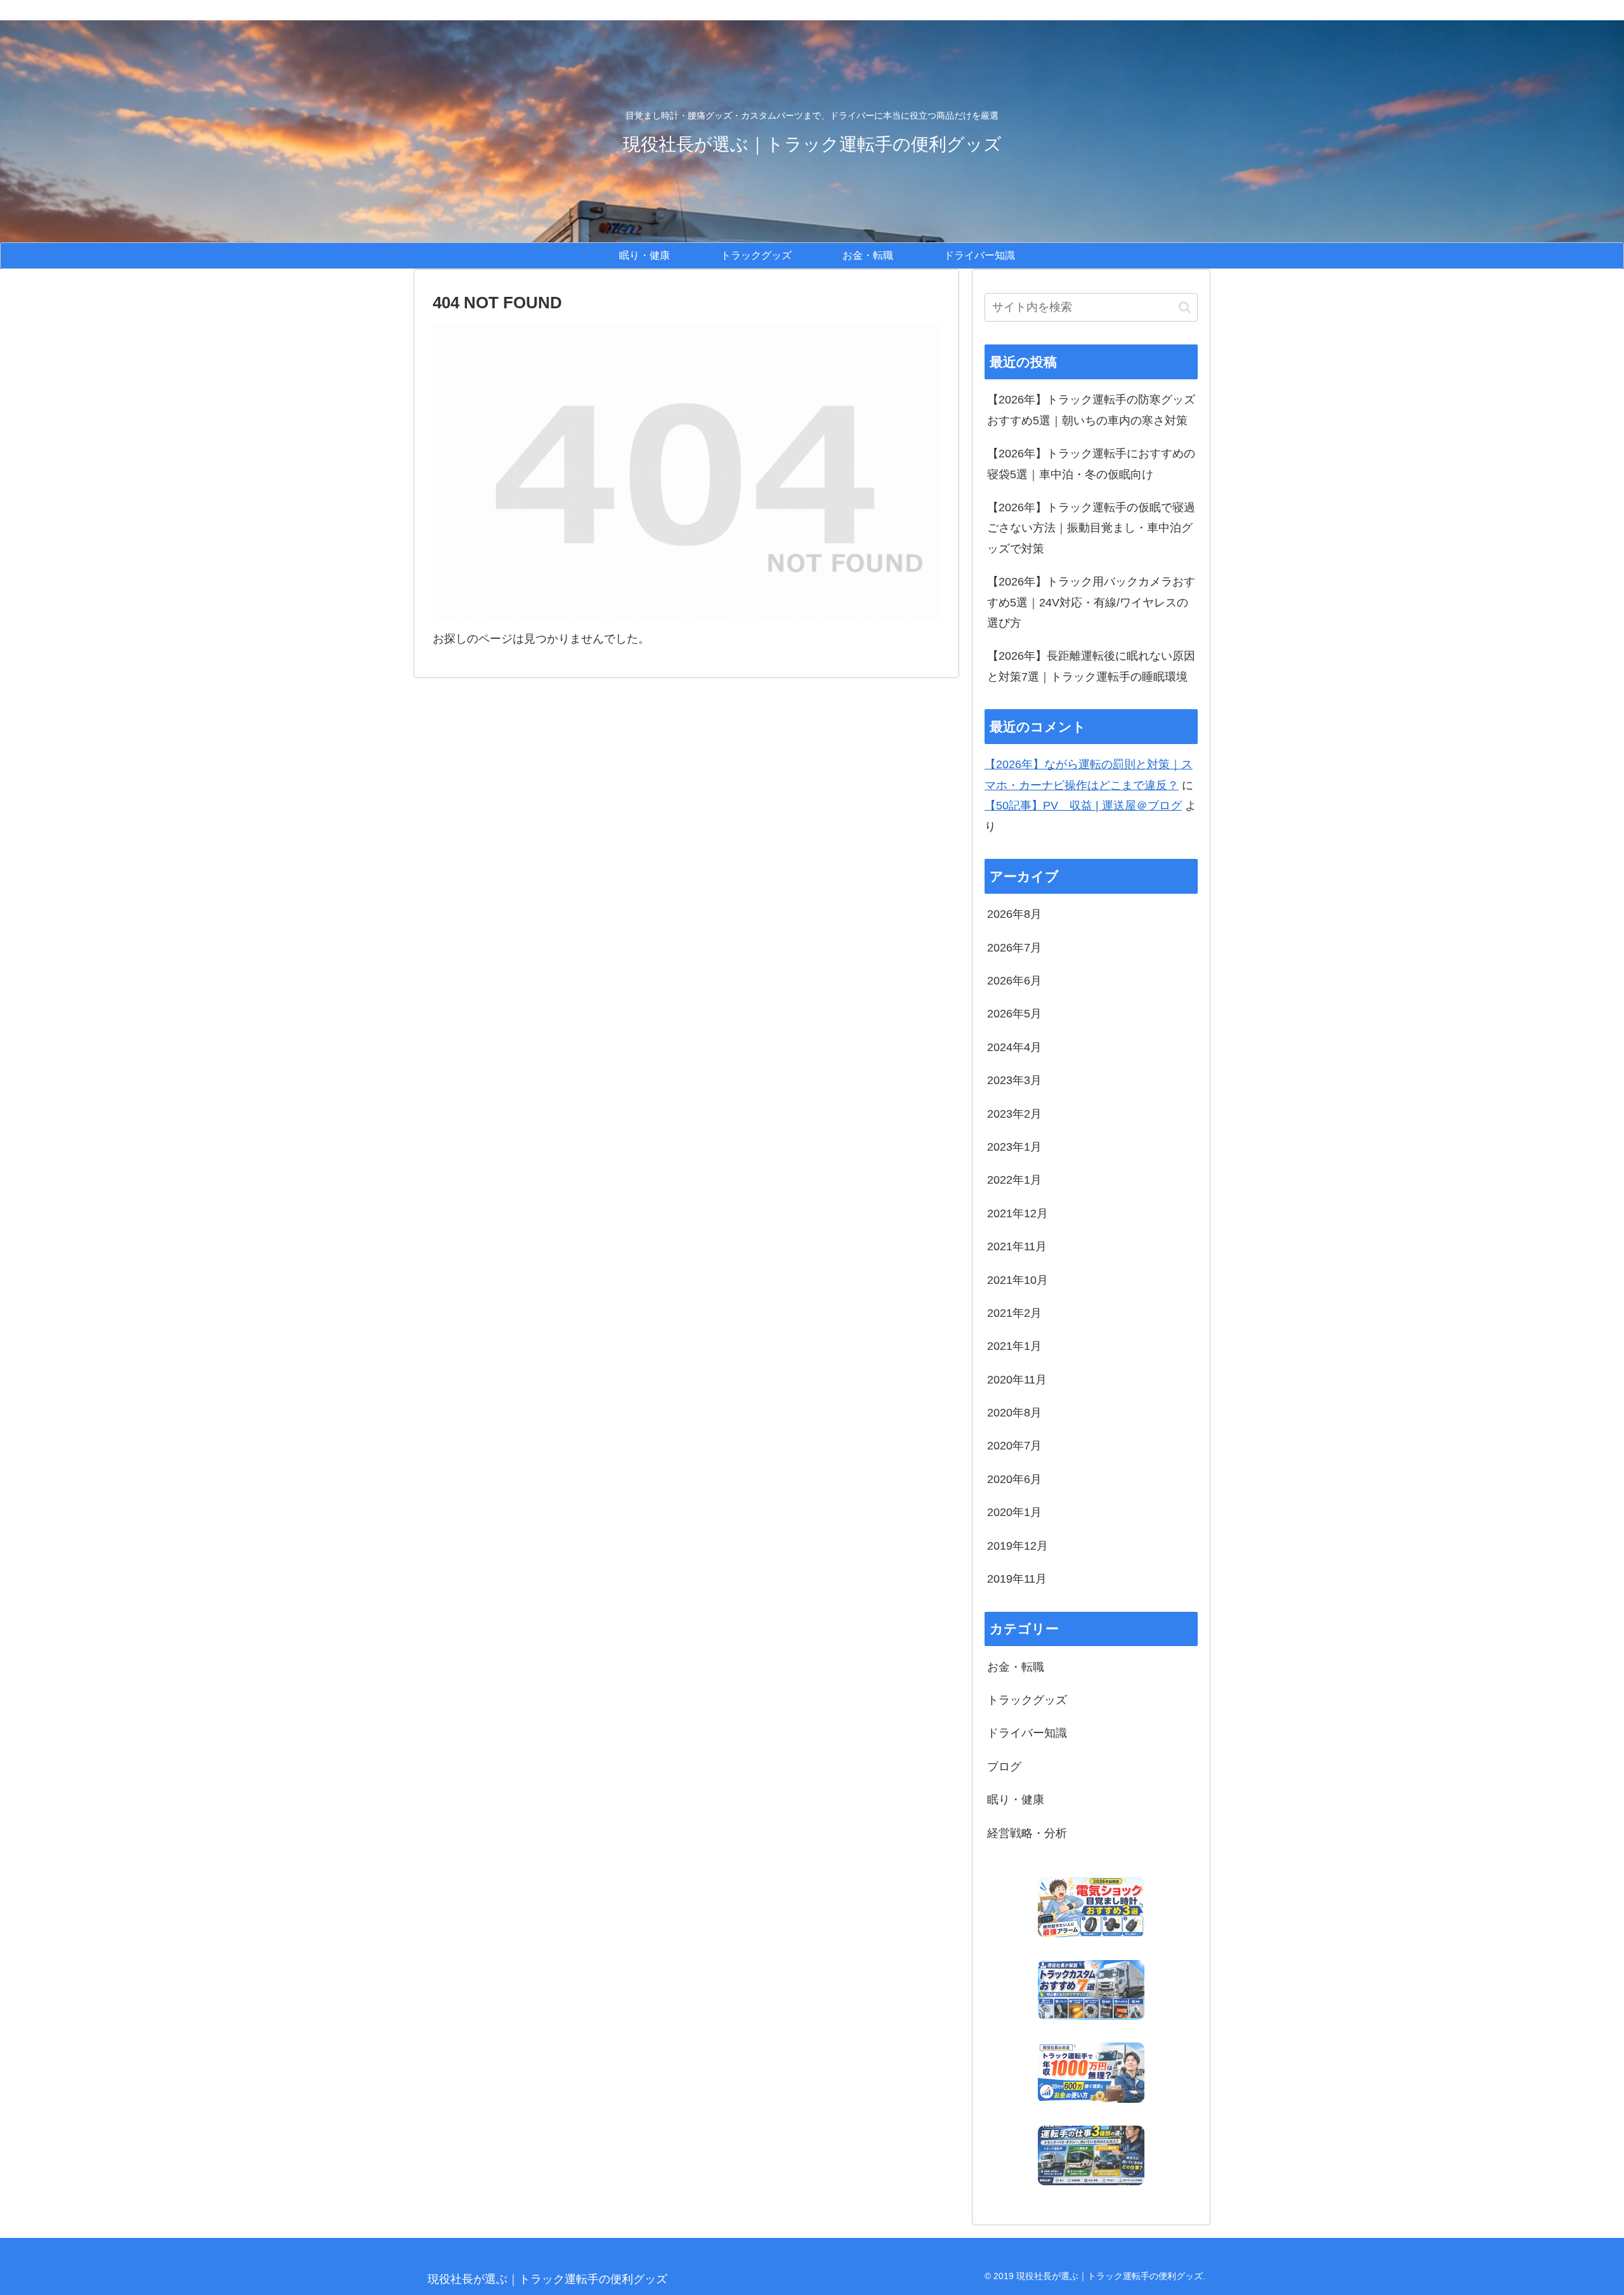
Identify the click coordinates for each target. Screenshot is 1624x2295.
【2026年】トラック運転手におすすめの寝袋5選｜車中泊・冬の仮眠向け (1091, 464)
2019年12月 (1018, 1546)
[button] (1185, 307)
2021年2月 (1014, 1313)
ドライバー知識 (1027, 1733)
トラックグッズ (1027, 1700)
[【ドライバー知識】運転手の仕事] (1091, 2156)
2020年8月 (1014, 1413)
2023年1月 (1014, 1147)
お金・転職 (1016, 1667)
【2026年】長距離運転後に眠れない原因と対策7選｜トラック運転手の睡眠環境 (1091, 666)
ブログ (1004, 1767)
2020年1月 (1014, 1512)
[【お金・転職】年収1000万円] (1091, 2073)
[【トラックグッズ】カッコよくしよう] (1091, 1990)
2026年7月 (1014, 948)
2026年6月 (1014, 981)
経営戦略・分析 (1027, 1833)
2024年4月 (1014, 1047)
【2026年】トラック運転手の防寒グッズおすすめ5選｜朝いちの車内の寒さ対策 (1091, 410)
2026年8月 (1014, 914)
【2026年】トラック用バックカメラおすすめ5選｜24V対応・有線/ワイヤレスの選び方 (1091, 602)
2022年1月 (1014, 1180)
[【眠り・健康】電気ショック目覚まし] (1091, 1907)
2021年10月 (1018, 1280)
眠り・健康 (1016, 1800)
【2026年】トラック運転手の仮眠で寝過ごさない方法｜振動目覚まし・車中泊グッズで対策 (1091, 528)
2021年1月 (1014, 1346)
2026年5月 (1014, 1014)
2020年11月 (1017, 1380)
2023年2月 (1014, 1114)
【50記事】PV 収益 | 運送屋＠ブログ (1083, 806)
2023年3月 (1014, 1080)
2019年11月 (1017, 1579)
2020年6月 (1014, 1479)
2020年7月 (1014, 1446)
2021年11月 (1017, 1246)
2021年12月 (1018, 1213)
